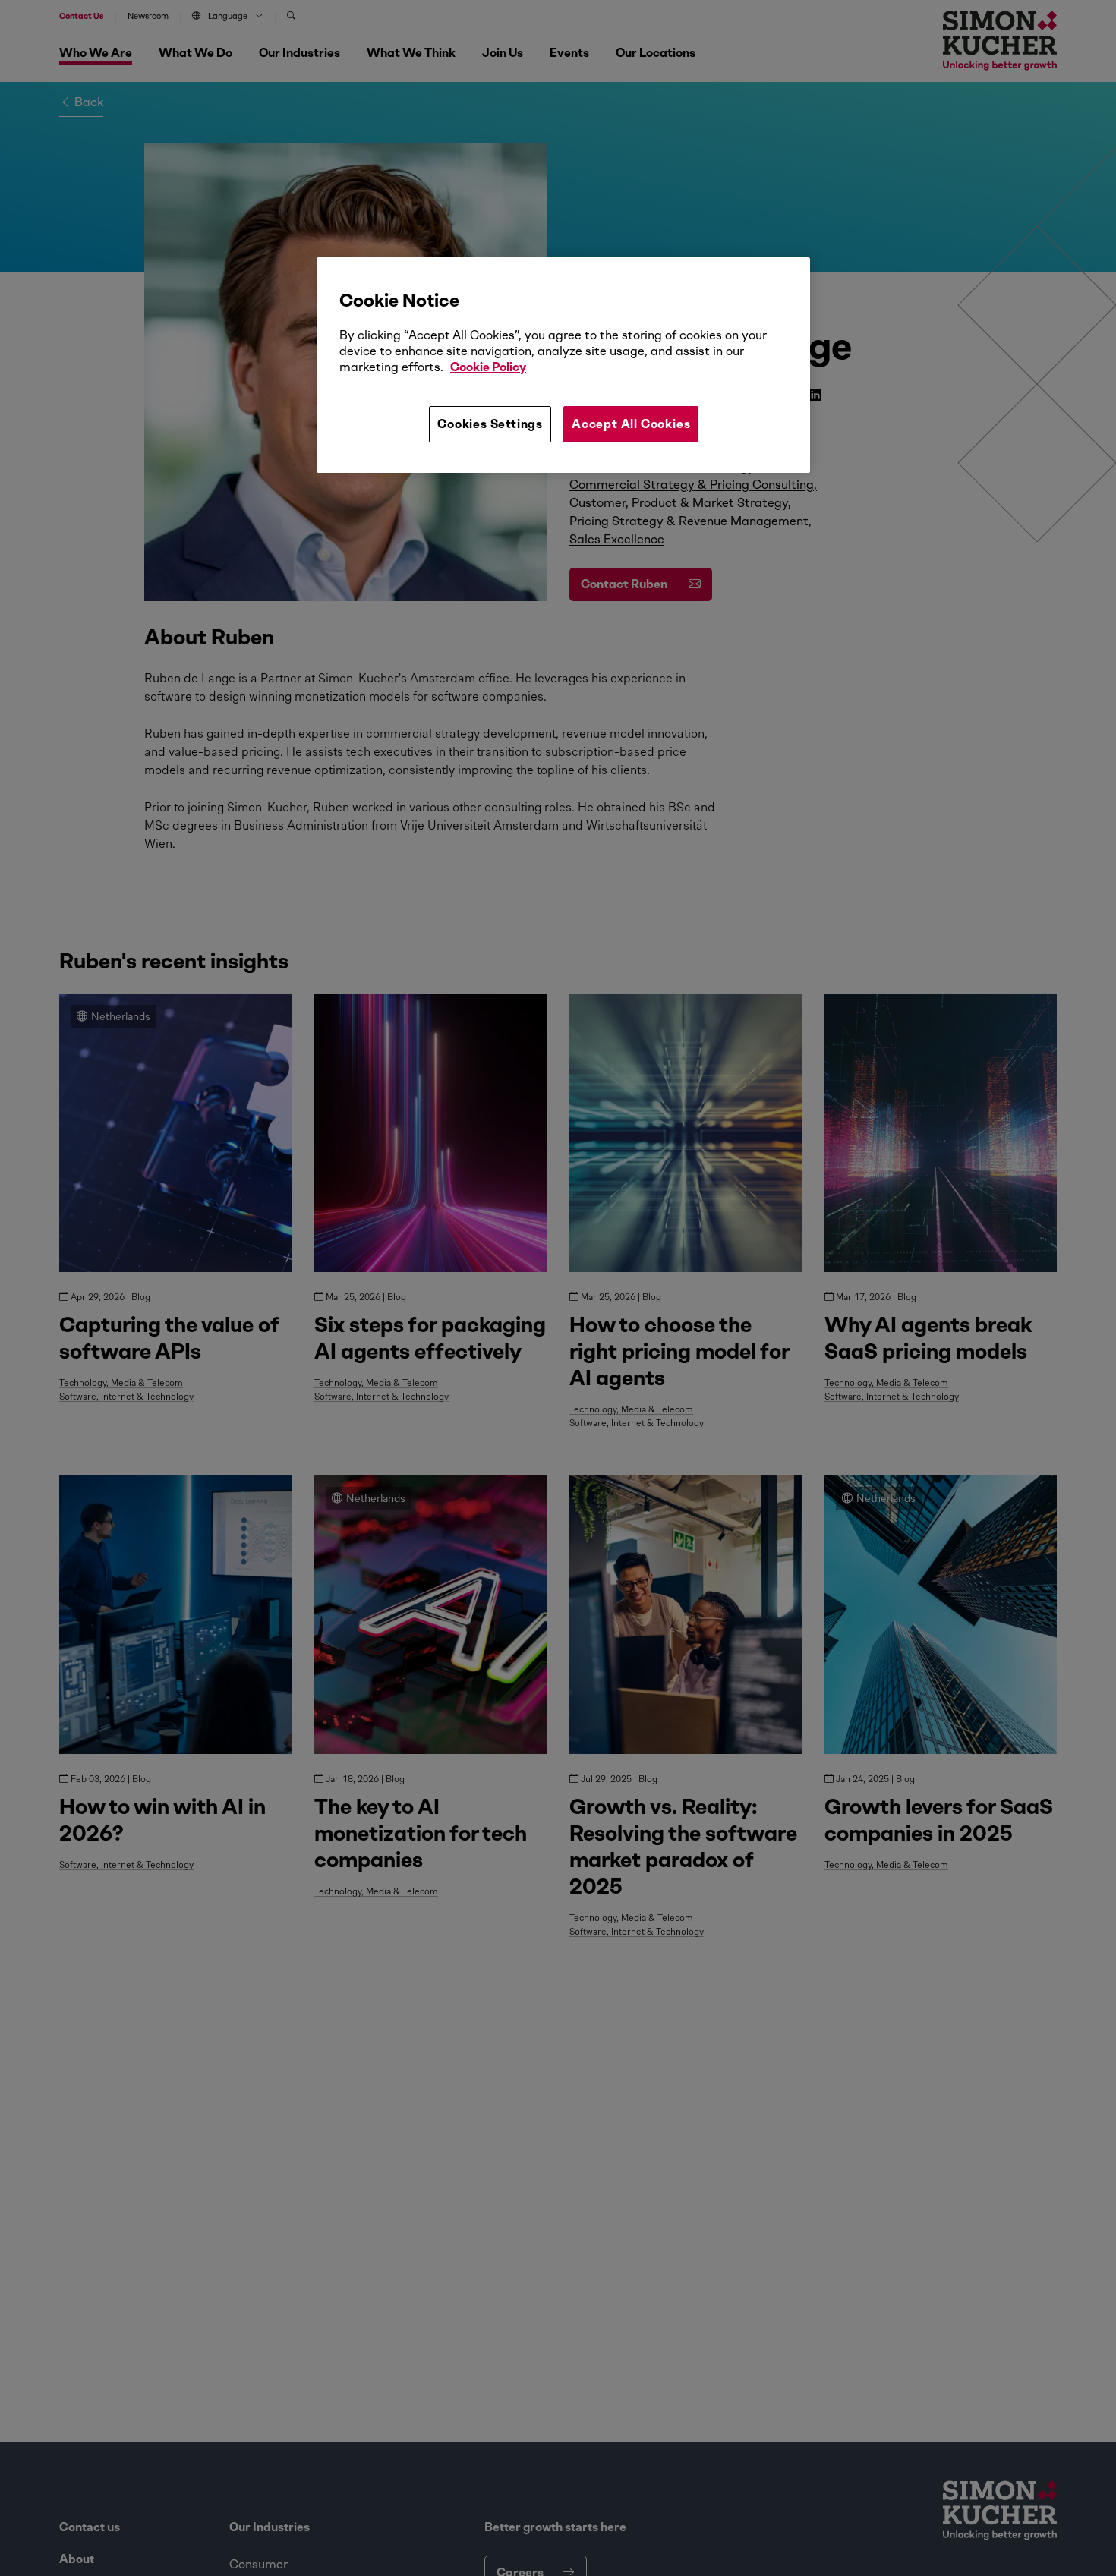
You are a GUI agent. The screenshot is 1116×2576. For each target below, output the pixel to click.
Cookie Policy (488, 368)
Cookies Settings (490, 424)
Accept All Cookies (631, 424)
